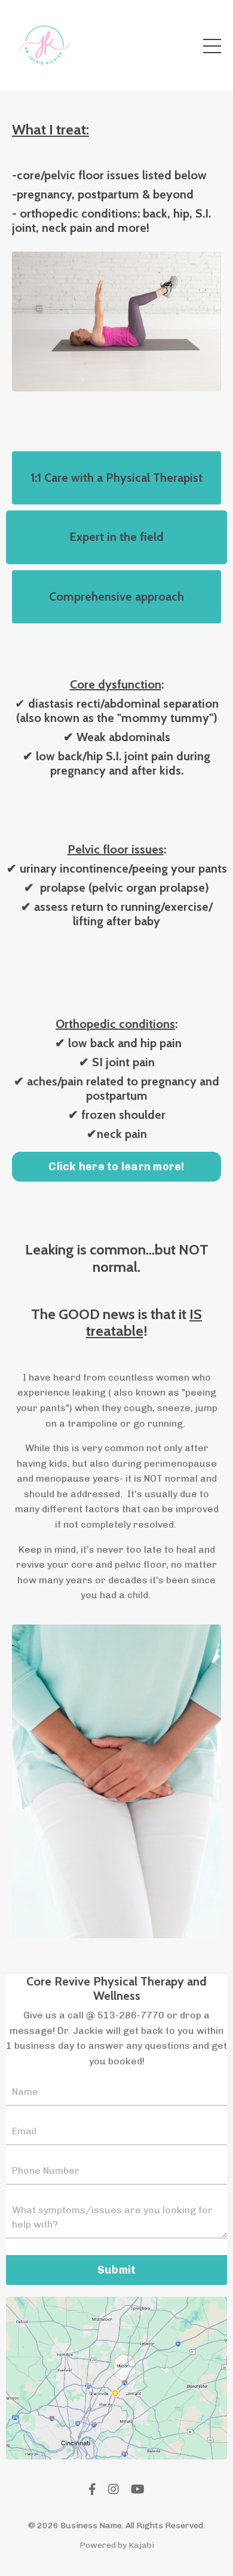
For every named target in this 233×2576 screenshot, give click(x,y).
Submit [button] (117, 2270)
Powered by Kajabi (117, 2545)
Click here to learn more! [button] (116, 1167)
